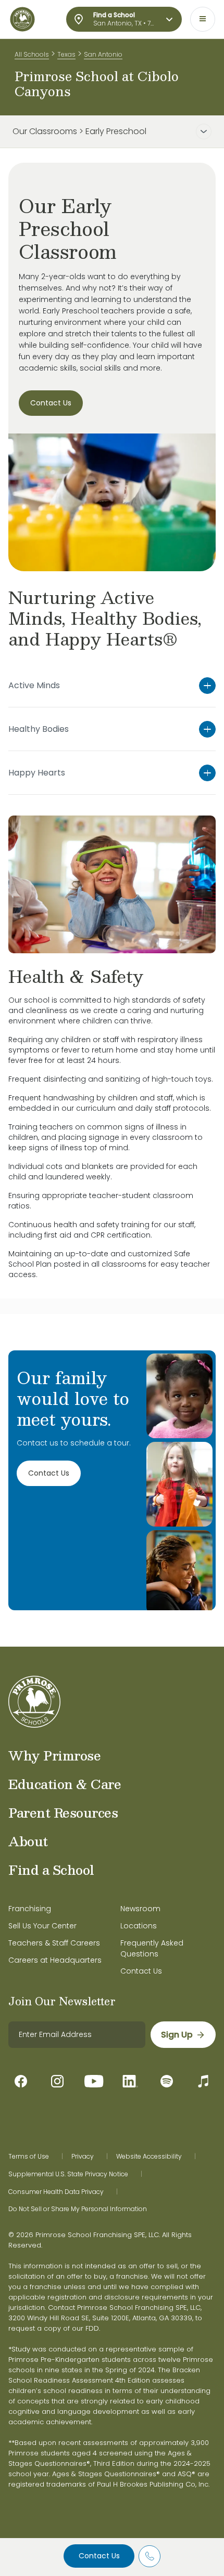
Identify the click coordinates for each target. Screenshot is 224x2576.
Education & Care (65, 1784)
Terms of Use (29, 2157)
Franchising (30, 1909)
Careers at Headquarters (55, 1960)
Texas (66, 54)
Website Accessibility (149, 2157)
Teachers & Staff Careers (54, 1943)
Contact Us (99, 2556)
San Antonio (103, 54)
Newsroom (140, 1909)
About (28, 1841)
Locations (139, 1926)
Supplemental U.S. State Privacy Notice (68, 2174)
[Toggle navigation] (203, 19)
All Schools (32, 54)
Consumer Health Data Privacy (56, 2192)
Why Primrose (54, 1755)
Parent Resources (63, 1812)
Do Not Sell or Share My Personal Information (78, 2209)
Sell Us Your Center (42, 1926)
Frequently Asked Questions (152, 1948)
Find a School (51, 1870)
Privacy (83, 2157)
